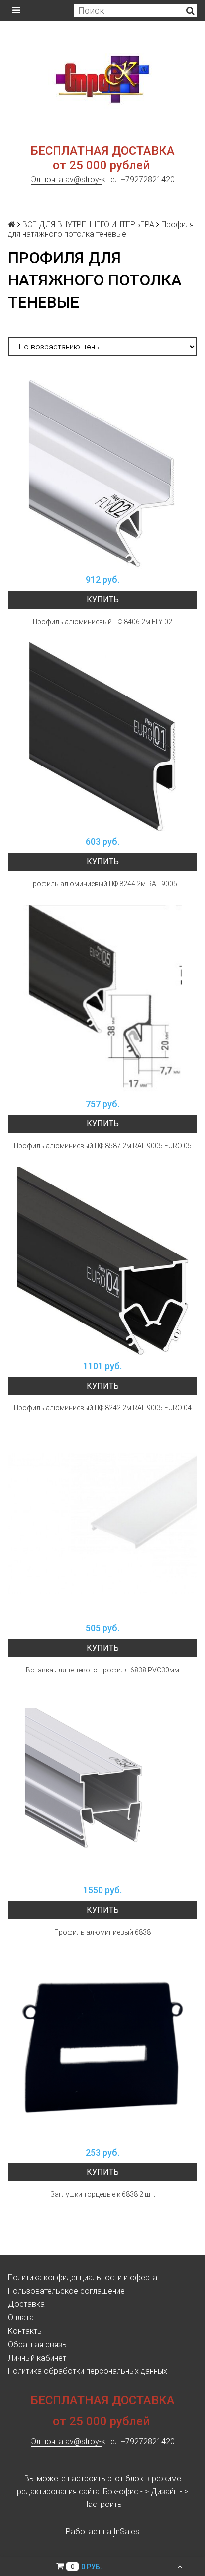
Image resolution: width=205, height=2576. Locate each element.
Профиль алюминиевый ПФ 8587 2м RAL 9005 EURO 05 (103, 1146)
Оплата (21, 2318)
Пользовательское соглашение (66, 2291)
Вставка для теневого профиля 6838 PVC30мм (102, 1670)
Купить (103, 599)
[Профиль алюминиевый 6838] (102, 1785)
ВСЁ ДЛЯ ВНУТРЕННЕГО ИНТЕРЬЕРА (88, 225)
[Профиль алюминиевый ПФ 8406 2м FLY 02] (102, 475)
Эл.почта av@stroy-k (68, 179)
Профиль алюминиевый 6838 (102, 1932)
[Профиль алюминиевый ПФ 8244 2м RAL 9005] (102, 737)
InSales (126, 2532)
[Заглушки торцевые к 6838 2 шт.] (102, 2047)
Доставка (26, 2304)
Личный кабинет (37, 2358)
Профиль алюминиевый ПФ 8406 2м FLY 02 (102, 622)
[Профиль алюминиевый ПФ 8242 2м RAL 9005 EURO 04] (102, 1261)
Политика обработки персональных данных (88, 2371)
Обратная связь (37, 2344)
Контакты (25, 2331)
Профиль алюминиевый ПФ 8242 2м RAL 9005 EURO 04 (103, 1408)
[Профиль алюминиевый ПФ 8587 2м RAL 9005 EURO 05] (102, 999)
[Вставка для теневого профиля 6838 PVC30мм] (102, 1523)
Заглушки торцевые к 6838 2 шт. (103, 2194)
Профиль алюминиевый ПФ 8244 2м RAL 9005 (103, 884)
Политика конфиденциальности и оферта (83, 2277)
